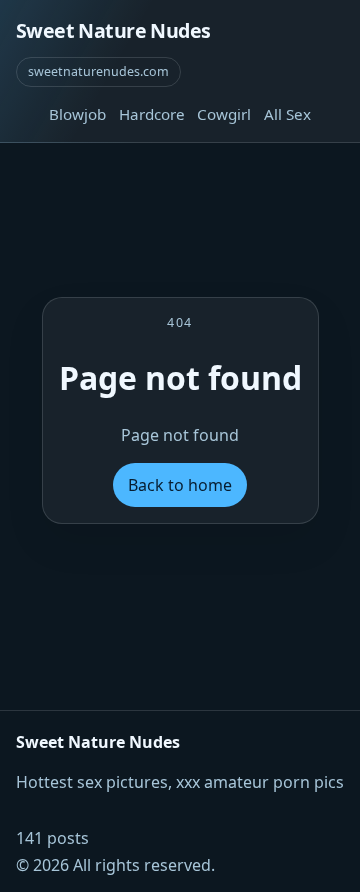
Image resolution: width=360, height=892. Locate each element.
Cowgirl (224, 114)
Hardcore (152, 114)
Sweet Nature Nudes (113, 30)
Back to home (180, 485)
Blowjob (77, 114)
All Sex (287, 114)
